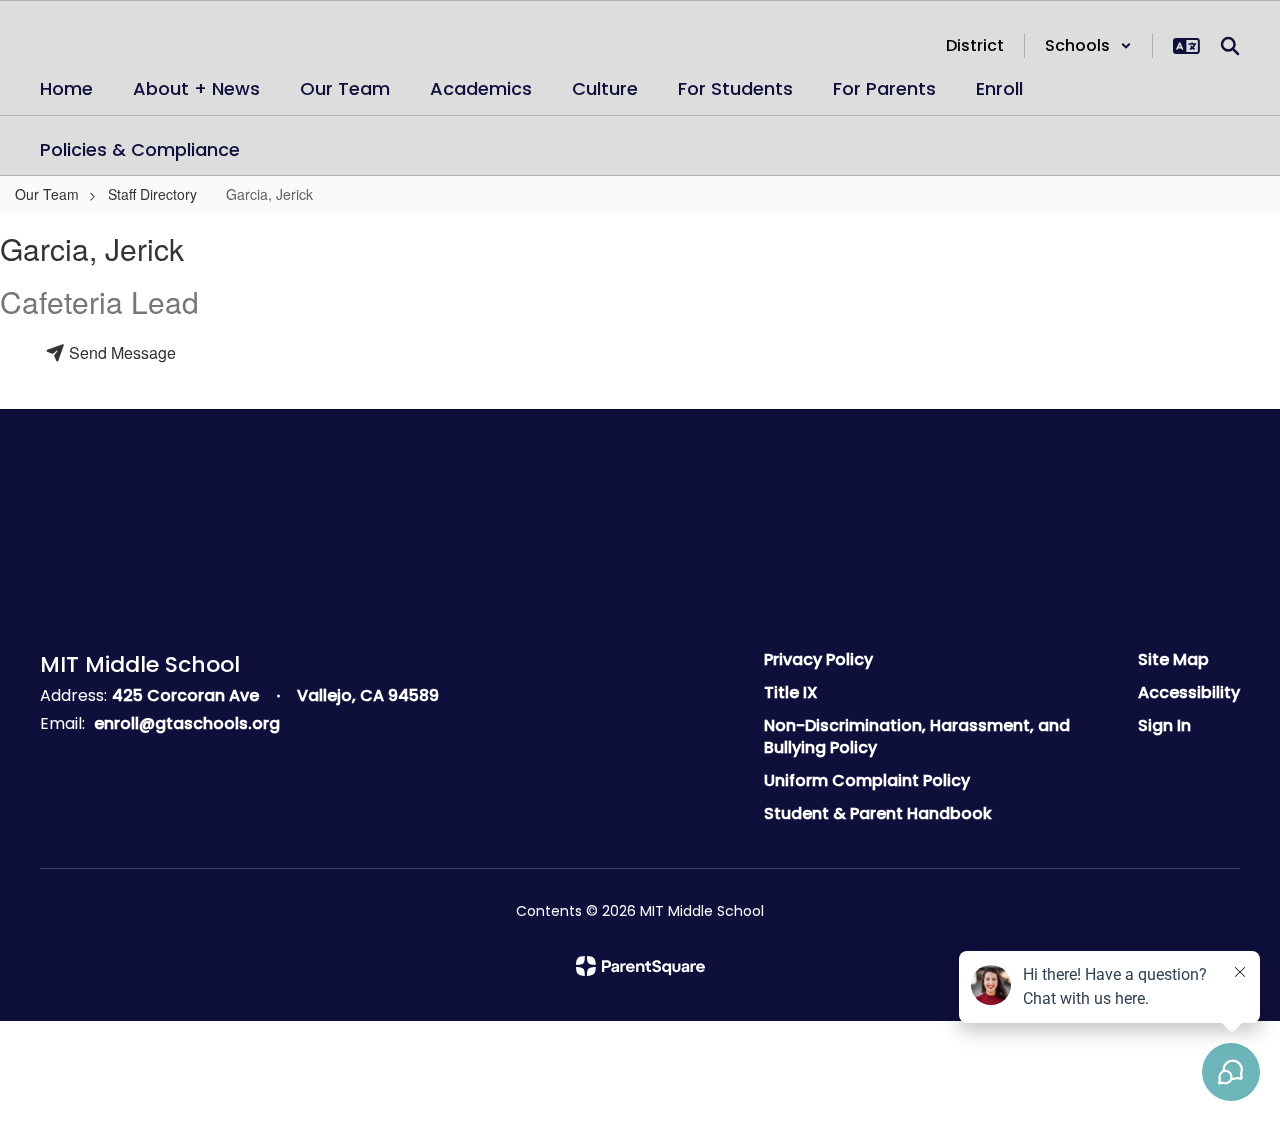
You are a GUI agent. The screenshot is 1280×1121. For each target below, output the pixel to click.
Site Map (1173, 659)
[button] (1088, 45)
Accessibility (1189, 692)
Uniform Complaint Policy (867, 780)
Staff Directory (152, 194)
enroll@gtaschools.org (187, 723)
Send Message (120, 352)
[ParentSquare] (640, 966)
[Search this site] (1230, 46)
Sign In (1164, 725)
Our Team (47, 194)
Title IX (791, 692)
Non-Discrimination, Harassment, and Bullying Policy (917, 737)
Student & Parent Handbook (878, 813)
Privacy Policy (818, 659)
